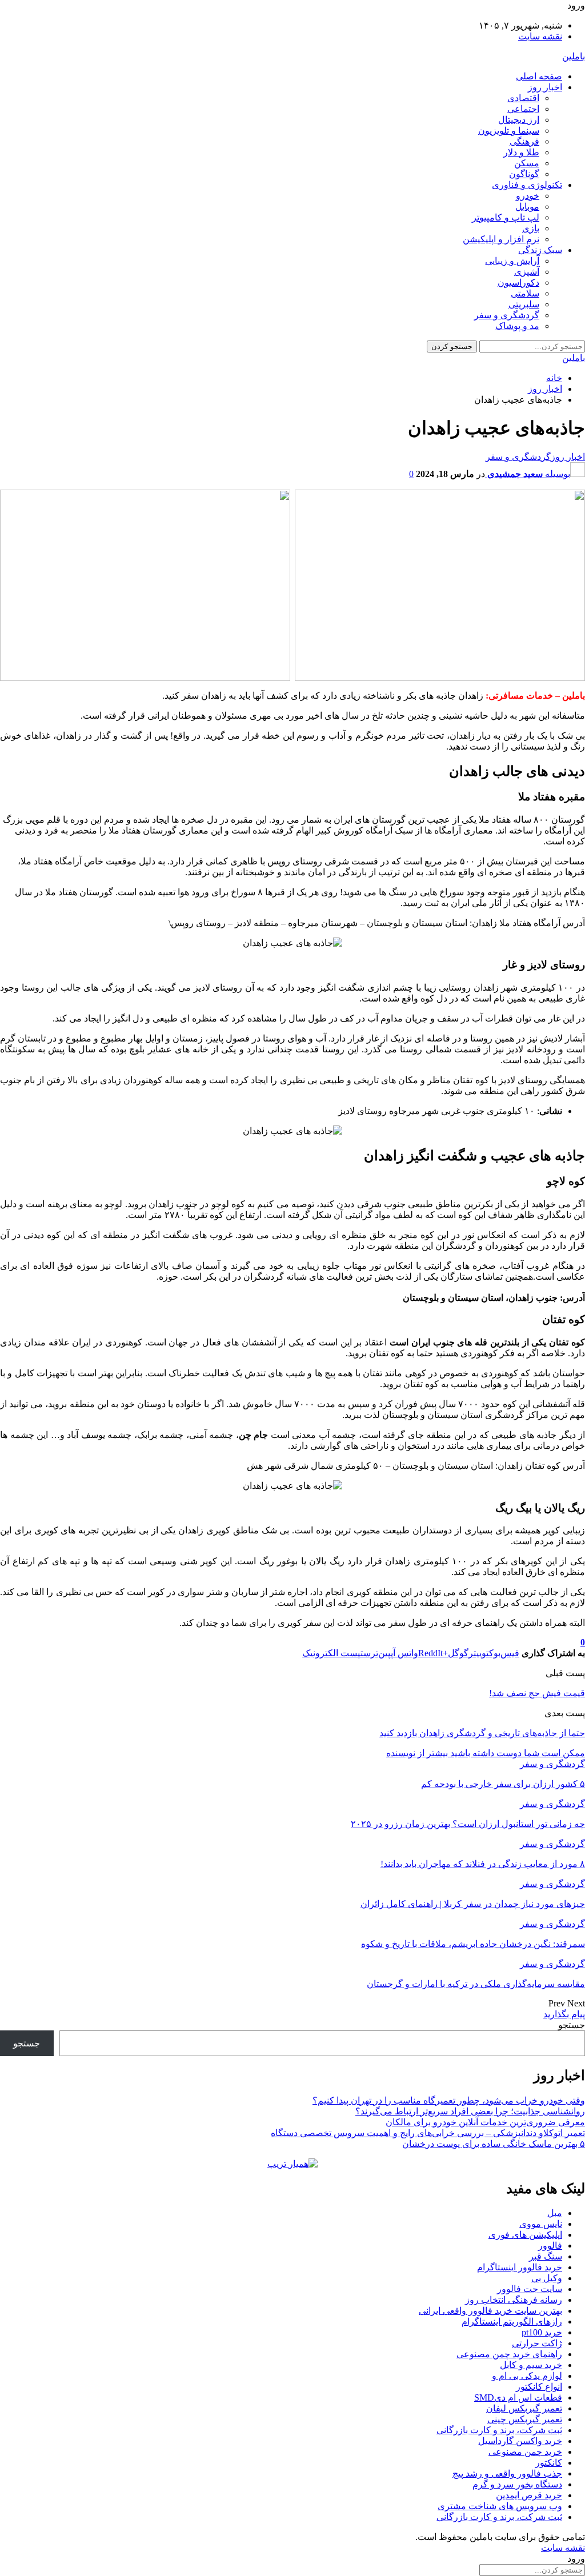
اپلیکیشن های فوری (525, 2235)
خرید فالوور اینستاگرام (520, 2267)
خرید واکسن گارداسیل (520, 2441)
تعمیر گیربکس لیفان (524, 2408)
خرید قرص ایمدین (529, 2495)
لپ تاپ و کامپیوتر (506, 217)
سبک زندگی (540, 250)
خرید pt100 (542, 2332)
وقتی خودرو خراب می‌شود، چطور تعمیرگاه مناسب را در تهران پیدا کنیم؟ (449, 2100)
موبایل (527, 207)
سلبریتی (524, 304)
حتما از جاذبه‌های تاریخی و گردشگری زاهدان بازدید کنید (482, 1733)
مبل (555, 2213)
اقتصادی (523, 98)
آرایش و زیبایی (512, 261)
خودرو (528, 196)
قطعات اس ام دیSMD (518, 2397)
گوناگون (524, 174)
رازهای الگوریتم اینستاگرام (512, 2321)
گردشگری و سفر (507, 315)
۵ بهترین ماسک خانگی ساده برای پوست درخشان (494, 2144)
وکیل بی (547, 2278)
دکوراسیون (518, 283)
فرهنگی (524, 141)
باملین (574, 56)
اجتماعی (523, 109)
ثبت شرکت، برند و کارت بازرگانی (499, 2430)
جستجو (572, 2025)
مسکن (527, 163)
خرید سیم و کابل (531, 2365)
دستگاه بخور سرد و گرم (517, 2484)
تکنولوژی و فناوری (527, 185)
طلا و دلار (521, 152)
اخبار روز (545, 87)
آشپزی (527, 272)
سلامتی (525, 293)
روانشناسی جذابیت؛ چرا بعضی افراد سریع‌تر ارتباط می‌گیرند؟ (470, 2111)
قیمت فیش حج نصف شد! (537, 1693)
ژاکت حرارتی (537, 2343)
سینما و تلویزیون (509, 131)
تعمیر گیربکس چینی (525, 2419)
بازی (531, 228)
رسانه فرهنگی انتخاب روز (514, 2300)
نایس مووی (541, 2224)
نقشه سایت (540, 36)
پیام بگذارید (564, 2014)
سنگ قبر (546, 2256)
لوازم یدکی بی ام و (527, 2376)
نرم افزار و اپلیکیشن (501, 239)
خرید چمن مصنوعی (525, 2452)
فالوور (550, 2246)
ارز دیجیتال (519, 120)
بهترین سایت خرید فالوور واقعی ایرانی (490, 2311)
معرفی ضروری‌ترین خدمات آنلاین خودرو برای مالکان (485, 2122)
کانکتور (549, 2463)
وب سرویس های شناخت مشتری (500, 2506)
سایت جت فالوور (530, 2289)
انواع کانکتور (539, 2387)
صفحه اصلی (539, 76)
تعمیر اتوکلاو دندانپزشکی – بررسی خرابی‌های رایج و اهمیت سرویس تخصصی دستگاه (428, 2133)
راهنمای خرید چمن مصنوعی (509, 2354)
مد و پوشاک (517, 326)
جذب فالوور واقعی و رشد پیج (507, 2473)
